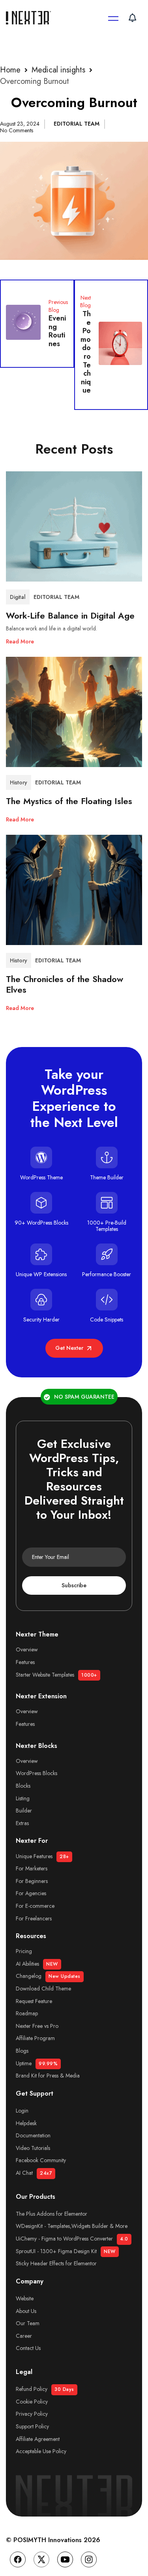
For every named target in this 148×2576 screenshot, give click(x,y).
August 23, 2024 (20, 124)
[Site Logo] (30, 18)
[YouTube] (65, 2559)
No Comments (17, 130)
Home (10, 70)
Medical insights (58, 70)
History (19, 782)
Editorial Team (77, 124)
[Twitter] (41, 2559)
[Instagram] (89, 2559)
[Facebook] (18, 2559)
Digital (18, 597)
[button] (20, 639)
